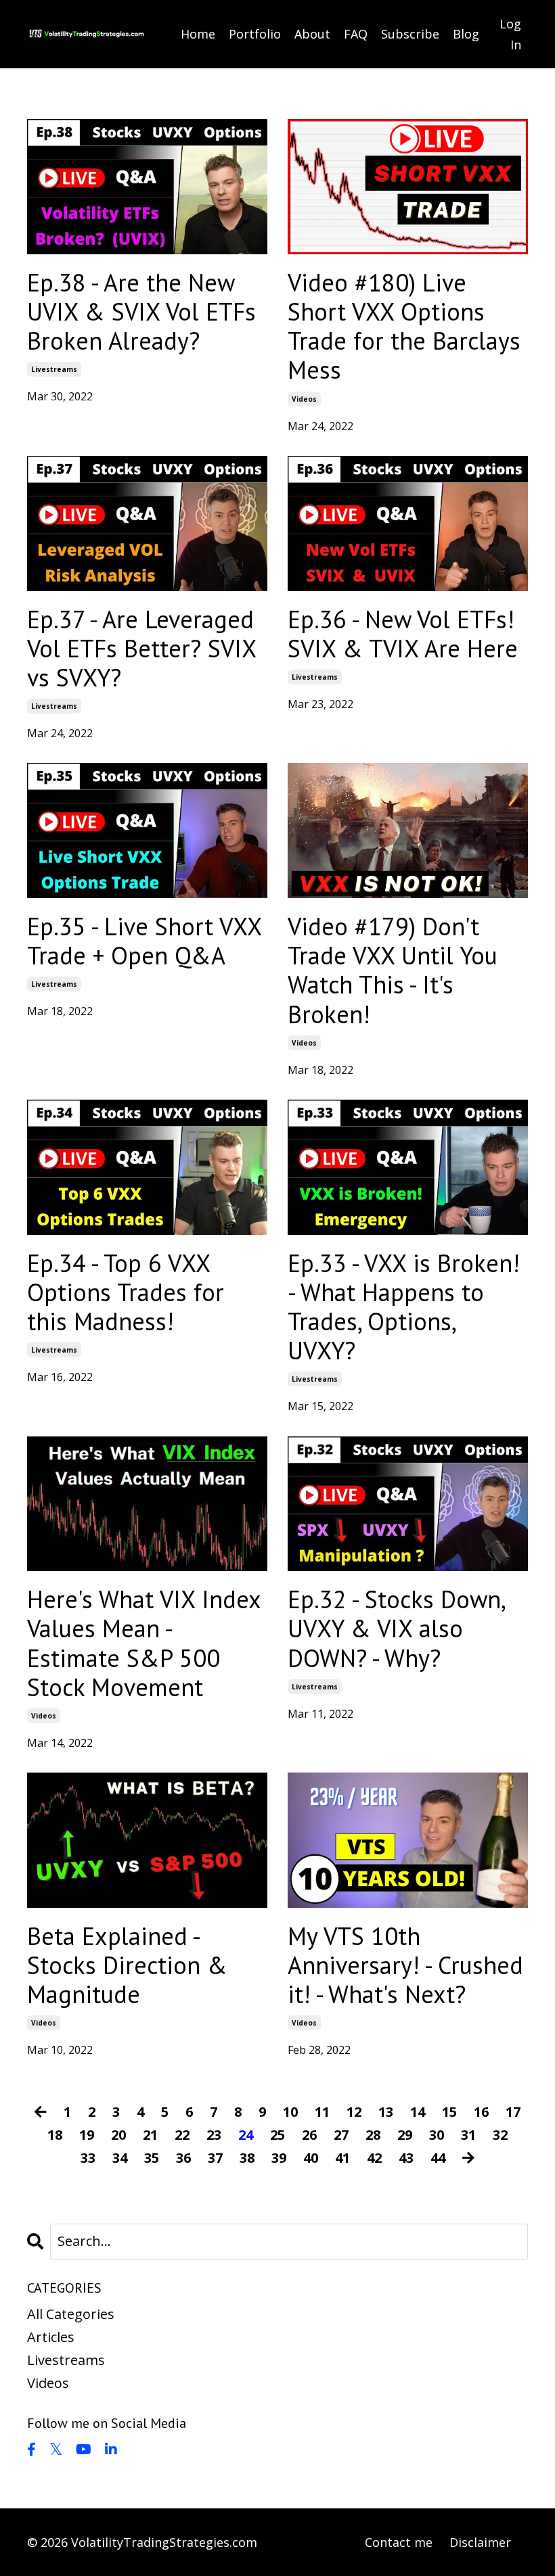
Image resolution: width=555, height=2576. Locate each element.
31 (468, 2135)
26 (309, 2135)
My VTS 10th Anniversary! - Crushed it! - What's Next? (405, 1965)
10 (290, 2112)
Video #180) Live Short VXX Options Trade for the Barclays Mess (404, 326)
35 (152, 2158)
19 (87, 2135)
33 (88, 2158)
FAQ (356, 34)
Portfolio (255, 34)
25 (277, 2135)
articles (51, 2337)
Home (198, 34)
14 (418, 2112)
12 (354, 2112)
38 (247, 2158)
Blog (466, 34)
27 (341, 2135)
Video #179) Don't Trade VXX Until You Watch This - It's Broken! (393, 970)
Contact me (399, 2542)
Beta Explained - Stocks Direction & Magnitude (127, 1965)
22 (182, 2135)
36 (183, 2158)
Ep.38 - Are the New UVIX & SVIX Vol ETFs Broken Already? (141, 312)
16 (481, 2112)
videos (304, 399)
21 (150, 2135)
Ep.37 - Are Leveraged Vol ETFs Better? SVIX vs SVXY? (141, 649)
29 (405, 2135)
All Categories (71, 2314)
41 (342, 2158)
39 (279, 2158)
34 (120, 2158)
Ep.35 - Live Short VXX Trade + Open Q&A (144, 941)
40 (311, 2158)
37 (215, 2158)
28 (373, 2135)
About (312, 34)
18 (55, 2135)
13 (386, 2112)
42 (374, 2158)
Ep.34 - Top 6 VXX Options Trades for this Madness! (126, 1292)
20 (118, 2135)
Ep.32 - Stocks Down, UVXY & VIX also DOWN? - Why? (396, 1629)
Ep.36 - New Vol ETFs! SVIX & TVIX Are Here (403, 634)
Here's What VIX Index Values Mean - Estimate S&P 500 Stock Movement (144, 1643)
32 (500, 2135)
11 (322, 2112)
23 (214, 2135)
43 (406, 2158)
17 (513, 2112)
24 (246, 2135)
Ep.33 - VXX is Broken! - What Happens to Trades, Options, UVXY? (404, 1307)
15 (449, 2112)
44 (438, 2158)
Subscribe (410, 34)
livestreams (54, 369)
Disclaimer (480, 2542)
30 (437, 2135)
